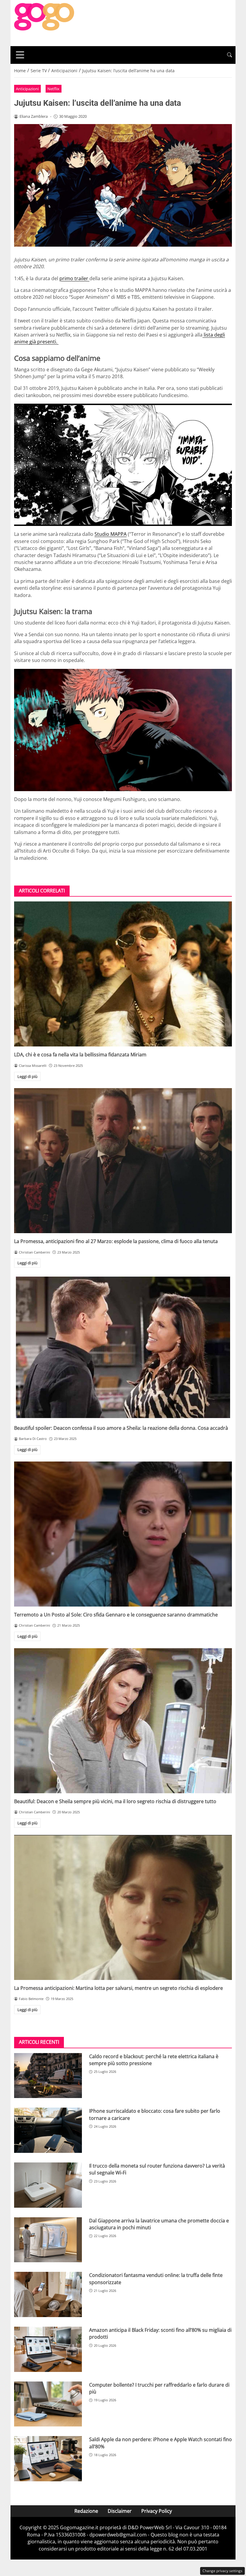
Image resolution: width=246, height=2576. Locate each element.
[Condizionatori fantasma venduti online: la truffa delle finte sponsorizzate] (48, 2294)
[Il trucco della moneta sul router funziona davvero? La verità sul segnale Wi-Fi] (48, 2185)
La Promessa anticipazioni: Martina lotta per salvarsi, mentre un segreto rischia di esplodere (118, 1988)
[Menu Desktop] (20, 55)
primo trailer (74, 278)
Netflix (53, 89)
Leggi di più (27, 1076)
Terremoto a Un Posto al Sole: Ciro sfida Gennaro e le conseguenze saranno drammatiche (116, 1615)
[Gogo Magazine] (44, 22)
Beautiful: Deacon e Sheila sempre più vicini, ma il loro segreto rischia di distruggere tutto (115, 1801)
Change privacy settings (222, 2571)
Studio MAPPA (111, 534)
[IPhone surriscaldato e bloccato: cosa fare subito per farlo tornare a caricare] (48, 2130)
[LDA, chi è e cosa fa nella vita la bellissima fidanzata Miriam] (123, 974)
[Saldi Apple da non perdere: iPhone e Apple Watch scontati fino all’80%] (48, 2459)
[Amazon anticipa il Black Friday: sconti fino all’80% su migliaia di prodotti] (48, 2349)
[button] (229, 55)
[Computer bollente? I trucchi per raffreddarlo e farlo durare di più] (48, 2404)
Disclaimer (120, 2511)
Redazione (86, 2511)
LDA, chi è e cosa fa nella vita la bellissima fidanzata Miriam (80, 1055)
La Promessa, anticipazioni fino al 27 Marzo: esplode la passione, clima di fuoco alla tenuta (116, 1241)
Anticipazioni (27, 89)
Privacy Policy (157, 2511)
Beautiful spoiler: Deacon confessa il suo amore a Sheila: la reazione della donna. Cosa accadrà (121, 1428)
